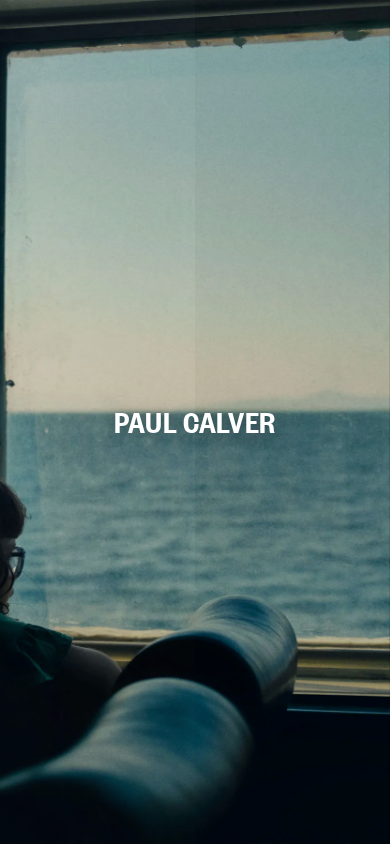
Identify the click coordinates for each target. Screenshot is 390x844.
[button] (195, 422)
